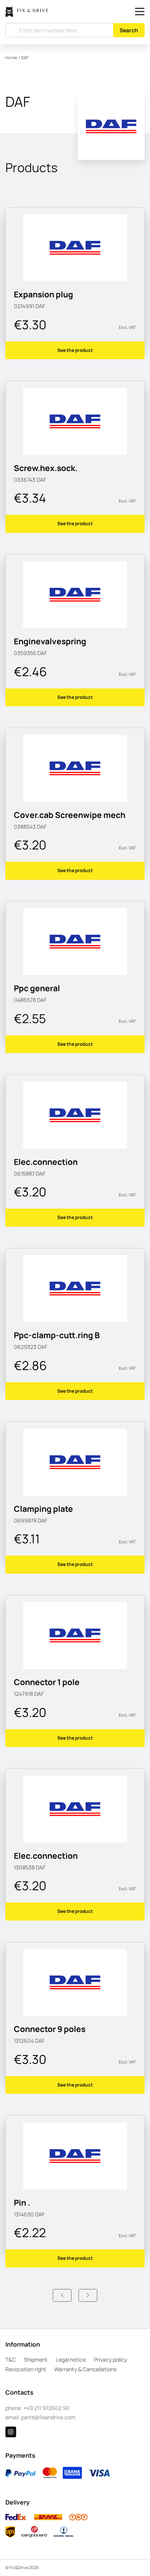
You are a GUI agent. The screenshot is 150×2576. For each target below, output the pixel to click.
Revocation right (26, 2369)
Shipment (36, 2360)
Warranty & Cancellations (85, 2369)
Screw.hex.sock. (46, 468)
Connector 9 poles (50, 2029)
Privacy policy (110, 2360)
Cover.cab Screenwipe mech (70, 815)
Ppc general (37, 988)
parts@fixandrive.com (48, 2417)
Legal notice (71, 2360)
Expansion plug (43, 294)
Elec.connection (46, 1162)
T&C (11, 2360)
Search (129, 30)
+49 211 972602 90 (47, 2408)
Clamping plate (43, 1509)
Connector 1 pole (47, 1682)
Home (11, 58)
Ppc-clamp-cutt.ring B (57, 1335)
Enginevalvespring (50, 641)
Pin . (22, 2203)
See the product (75, 350)
